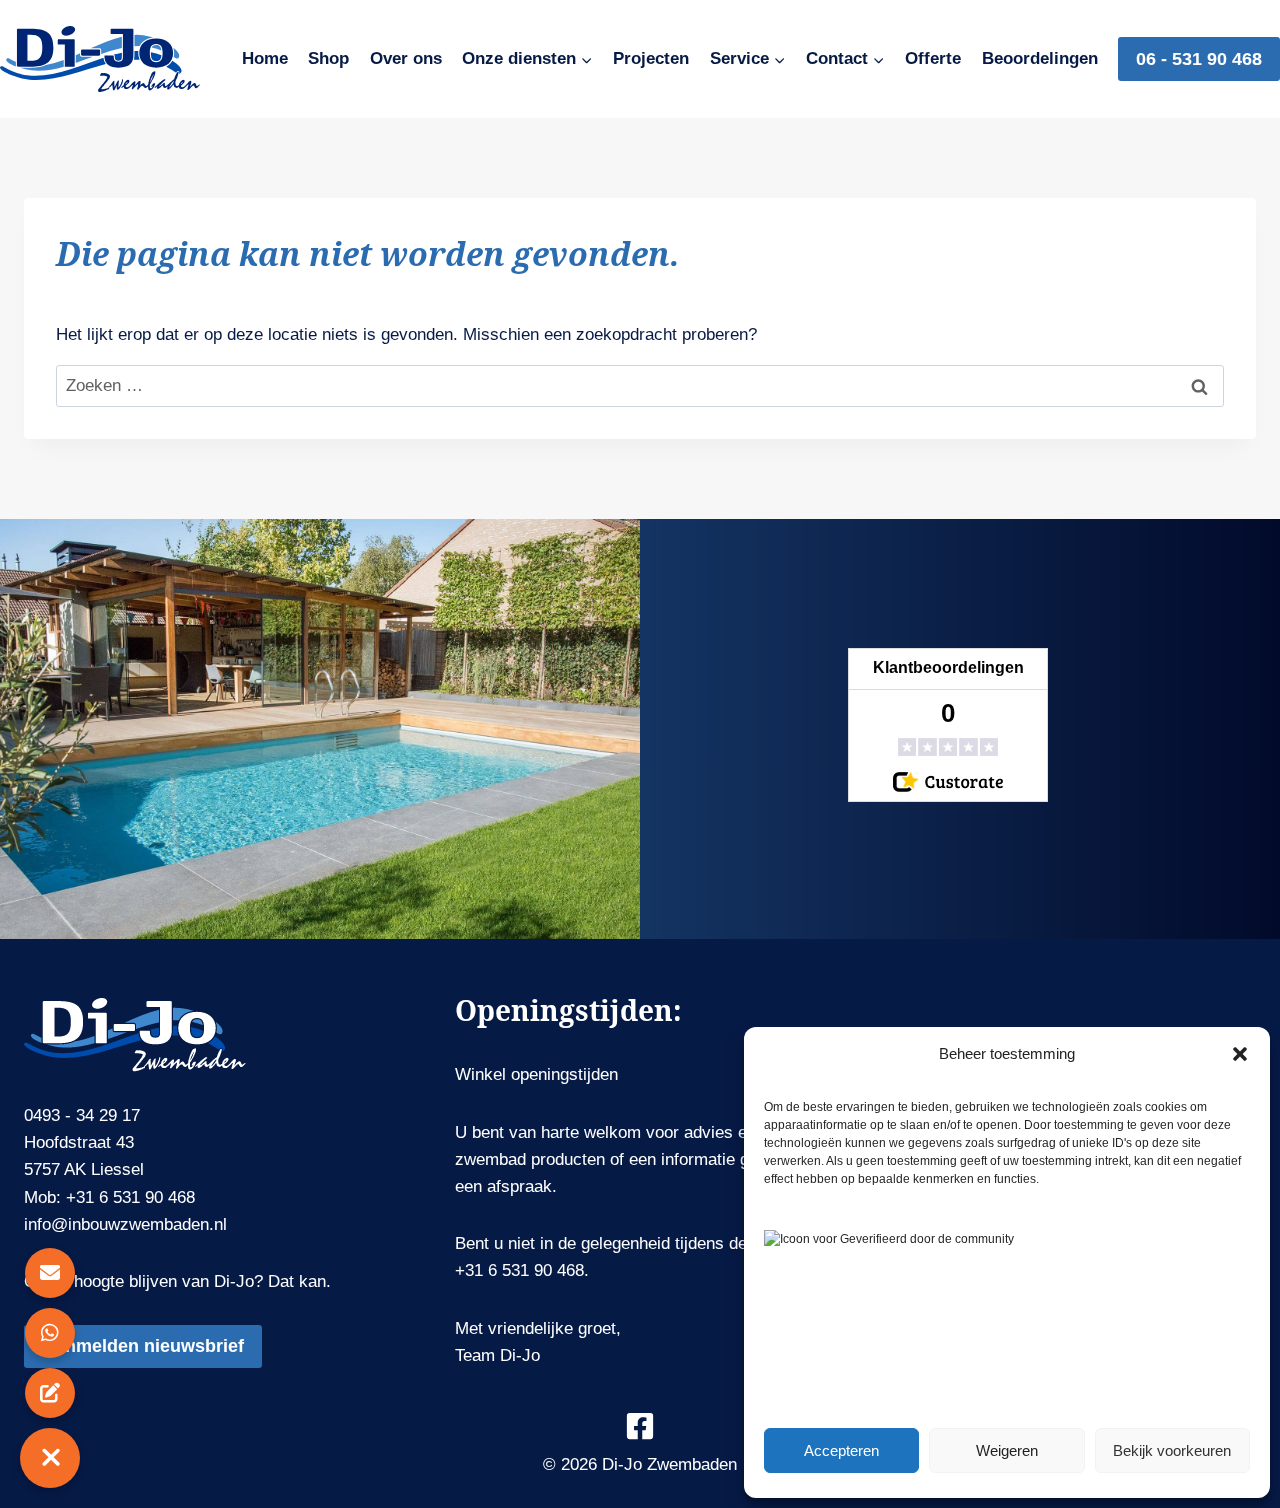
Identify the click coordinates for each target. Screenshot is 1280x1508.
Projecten (651, 58)
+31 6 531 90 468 (130, 1197)
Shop (328, 58)
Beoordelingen (1040, 58)
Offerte (933, 58)
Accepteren (841, 1450)
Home (265, 58)
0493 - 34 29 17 (82, 1115)
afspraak (519, 1186)
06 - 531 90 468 (1199, 59)
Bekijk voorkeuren (1172, 1450)
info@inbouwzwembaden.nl (125, 1224)
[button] (1240, 1054)
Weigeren (1007, 1450)
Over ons (406, 58)
